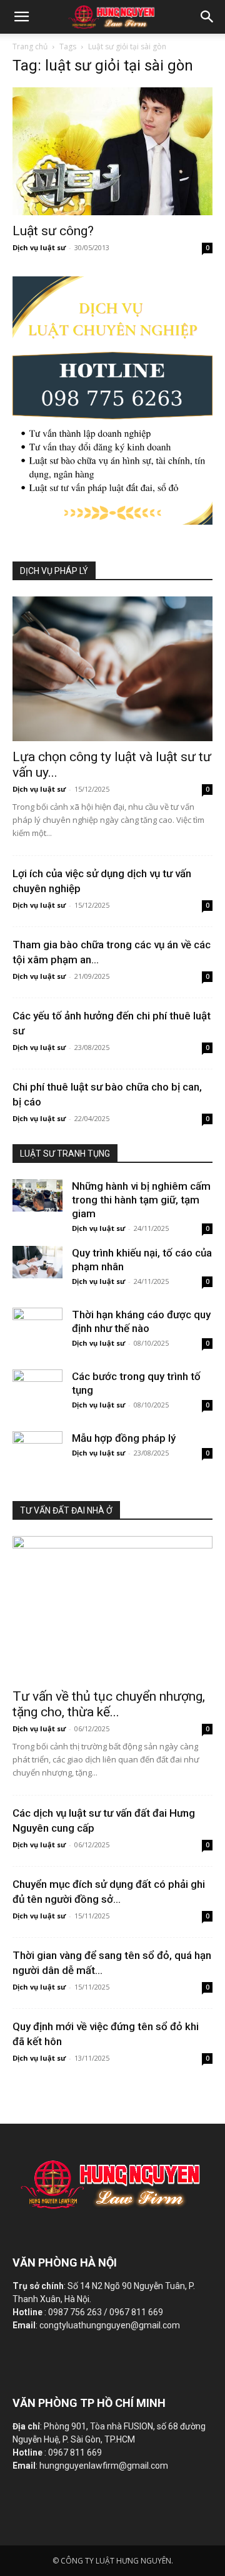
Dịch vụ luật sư (39, 247)
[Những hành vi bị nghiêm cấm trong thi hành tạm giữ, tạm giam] (37, 1195)
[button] (207, 17)
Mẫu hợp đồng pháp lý (124, 1438)
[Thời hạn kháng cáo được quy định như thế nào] (37, 1324)
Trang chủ (30, 46)
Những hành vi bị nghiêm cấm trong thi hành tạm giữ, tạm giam (141, 1200)
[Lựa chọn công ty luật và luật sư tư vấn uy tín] (112, 669)
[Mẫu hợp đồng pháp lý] (37, 1447)
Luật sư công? (53, 231)
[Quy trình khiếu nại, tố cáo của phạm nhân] (37, 1262)
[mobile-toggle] (21, 17)
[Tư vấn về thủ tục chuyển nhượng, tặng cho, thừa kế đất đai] (112, 1608)
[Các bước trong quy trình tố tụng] (37, 1386)
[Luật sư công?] (112, 151)
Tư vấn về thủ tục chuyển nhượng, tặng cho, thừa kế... (109, 1704)
